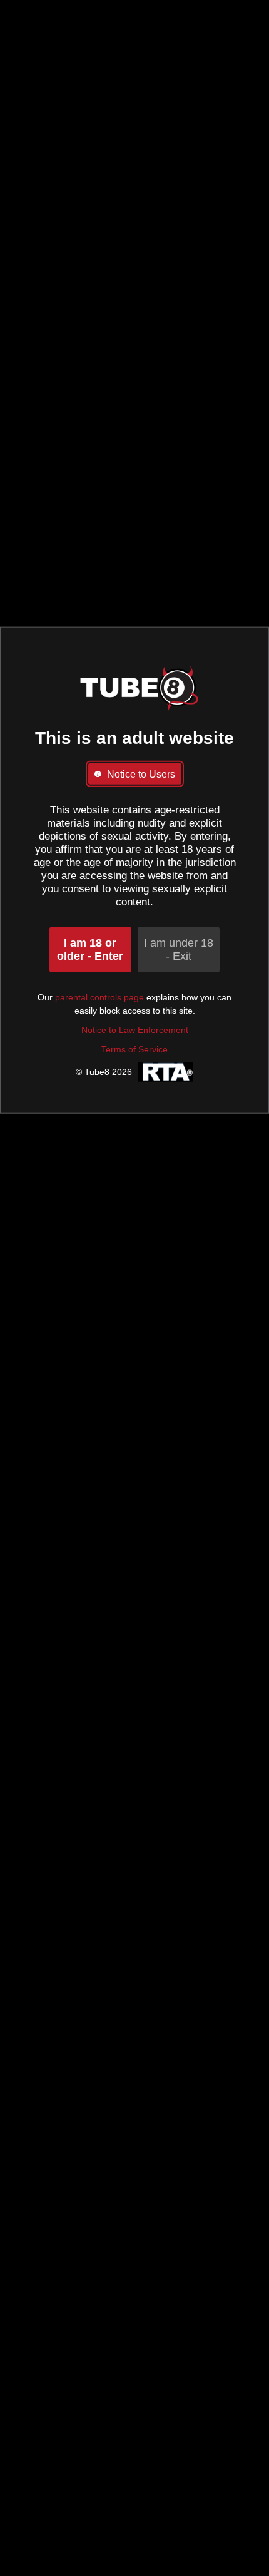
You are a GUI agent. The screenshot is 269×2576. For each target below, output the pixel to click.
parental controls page (99, 997)
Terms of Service (134, 1049)
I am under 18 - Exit (179, 949)
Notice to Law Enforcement (135, 1029)
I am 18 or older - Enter (90, 949)
